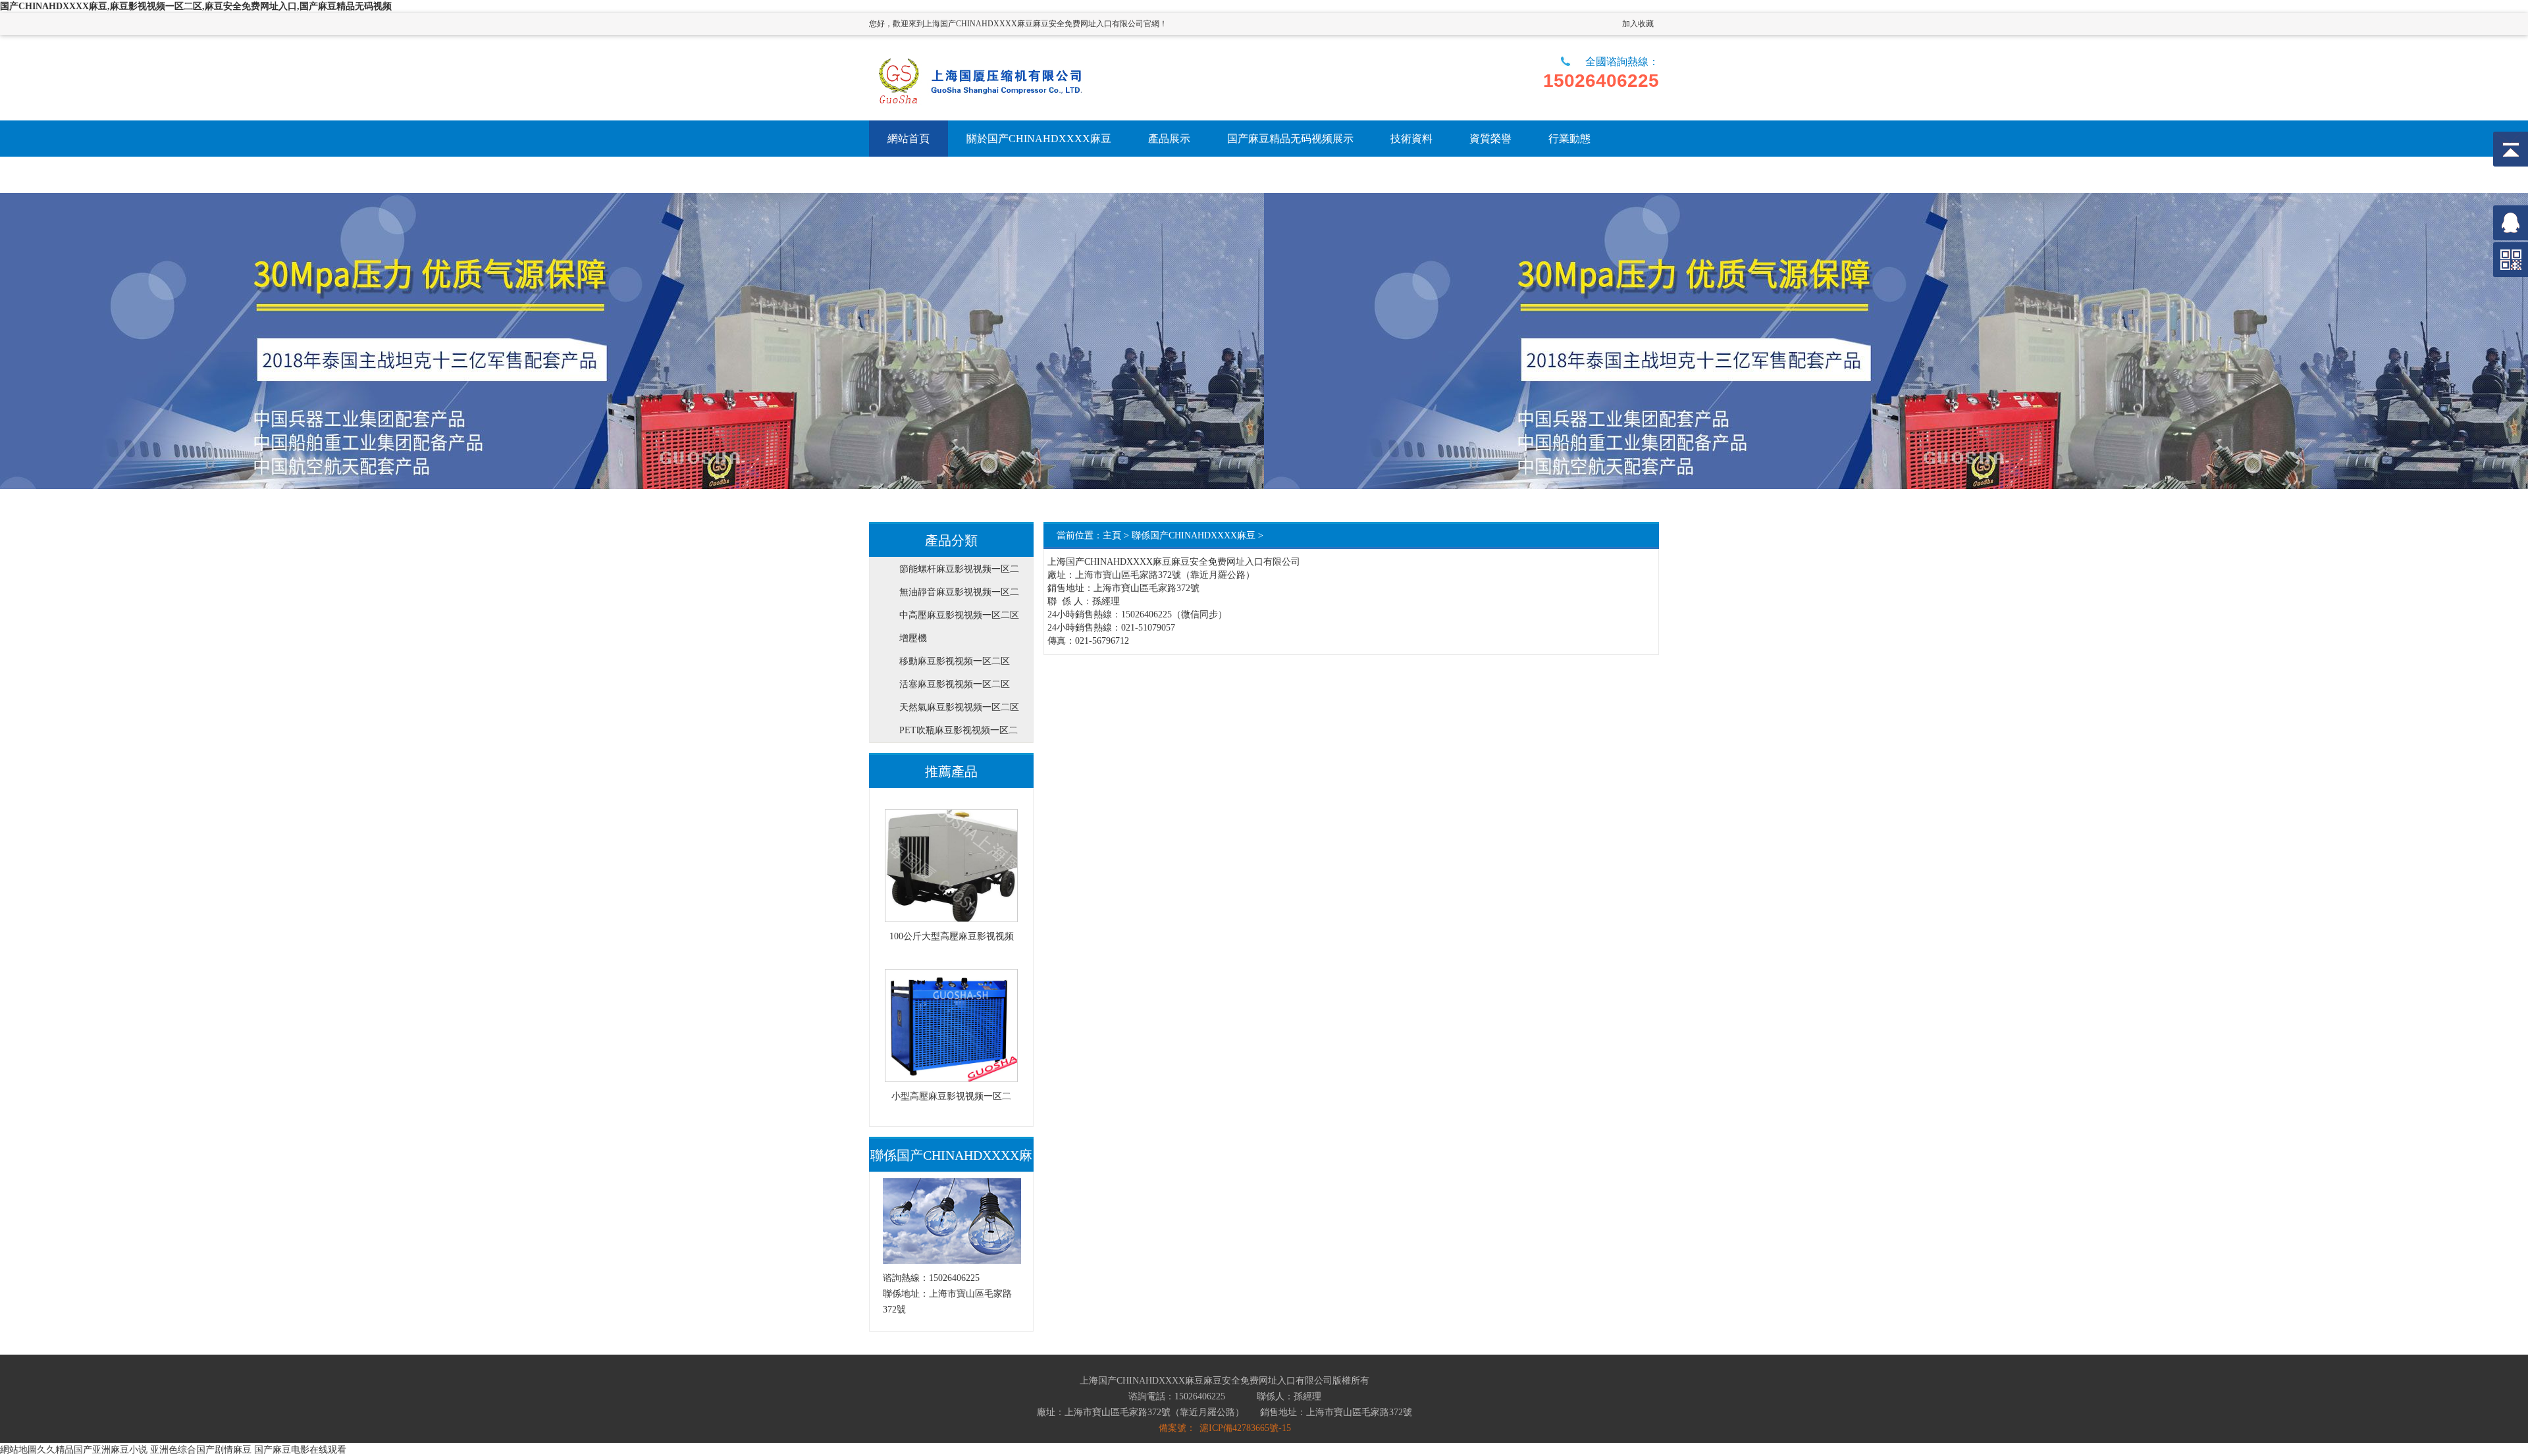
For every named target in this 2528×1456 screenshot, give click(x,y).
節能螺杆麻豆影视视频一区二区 (959, 572)
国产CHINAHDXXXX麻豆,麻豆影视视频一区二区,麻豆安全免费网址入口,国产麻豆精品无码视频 (196, 6)
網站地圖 (18, 1449)
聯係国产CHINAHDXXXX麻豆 (1194, 535)
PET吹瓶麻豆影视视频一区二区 (959, 734)
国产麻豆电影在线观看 (300, 1449)
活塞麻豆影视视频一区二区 (955, 684)
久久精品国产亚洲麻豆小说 (92, 1449)
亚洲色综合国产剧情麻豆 (201, 1449)
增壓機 (913, 638)
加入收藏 (1638, 24)
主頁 (1112, 535)
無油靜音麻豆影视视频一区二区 (959, 595)
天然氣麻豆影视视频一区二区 (959, 707)
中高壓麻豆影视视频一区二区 (959, 615)
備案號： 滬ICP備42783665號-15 (1225, 1428)
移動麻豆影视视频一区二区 (955, 661)
